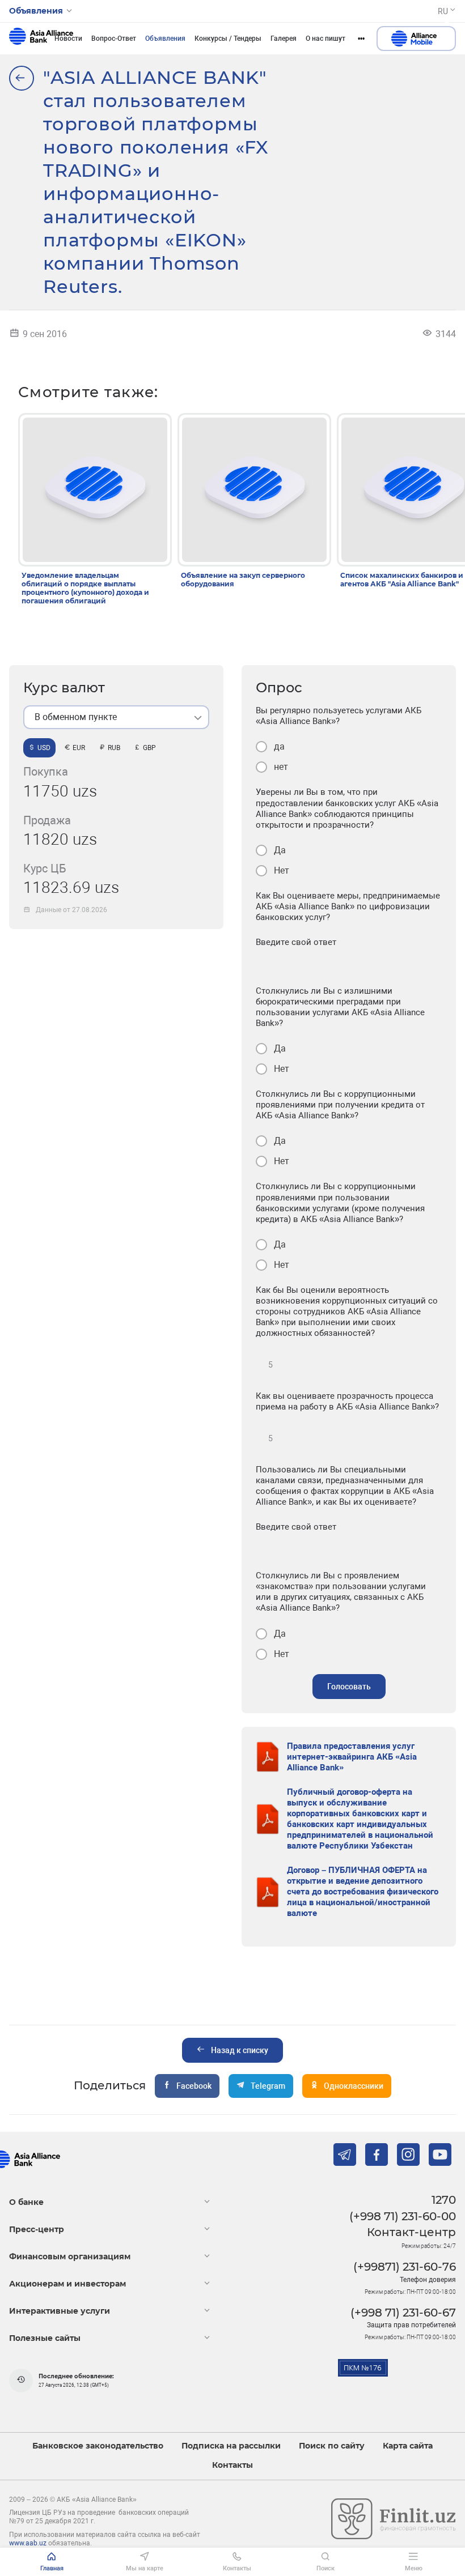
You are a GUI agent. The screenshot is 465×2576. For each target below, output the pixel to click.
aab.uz (41, 39)
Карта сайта (408, 2446)
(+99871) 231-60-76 (405, 2267)
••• (361, 39)
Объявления (165, 39)
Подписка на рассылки (231, 2446)
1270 (444, 2200)
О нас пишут (325, 39)
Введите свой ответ (296, 942)
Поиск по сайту (332, 2446)
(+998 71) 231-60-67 (403, 2313)
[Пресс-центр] (22, 78)
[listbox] (116, 717)
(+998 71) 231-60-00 (403, 2216)
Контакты (232, 2465)
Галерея (284, 39)
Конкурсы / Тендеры (228, 39)
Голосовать (349, 1687)
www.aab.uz (28, 2543)
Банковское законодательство (98, 2446)
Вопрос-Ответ (114, 39)
